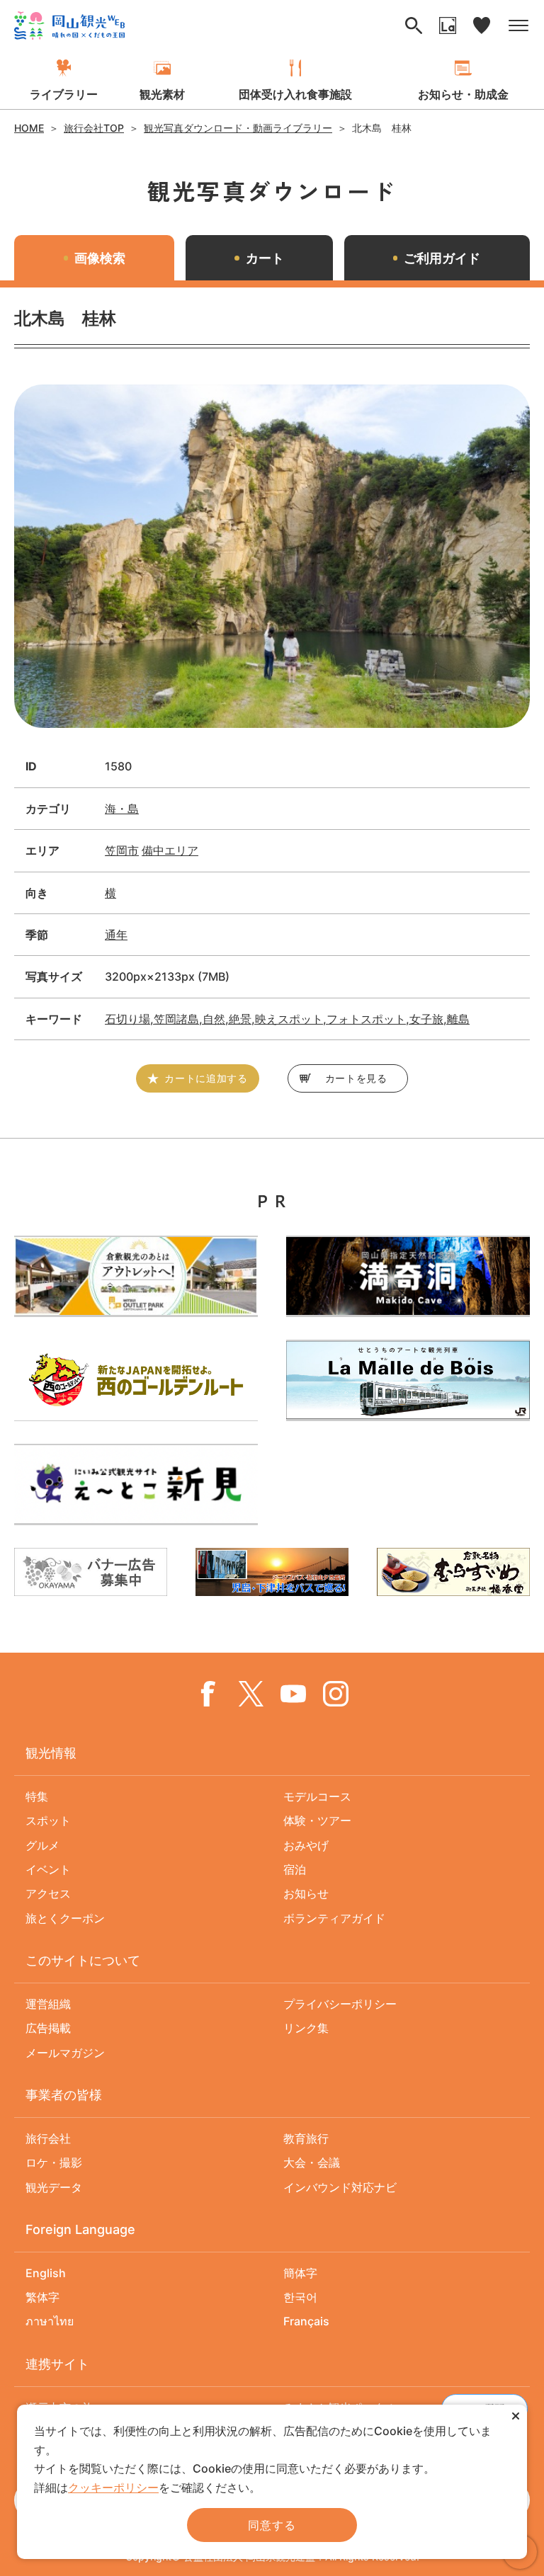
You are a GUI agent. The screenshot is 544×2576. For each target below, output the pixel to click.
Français (306, 2321)
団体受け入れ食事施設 (295, 94)
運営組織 (48, 2004)
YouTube (293, 1694)
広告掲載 (48, 2028)
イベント (48, 1869)
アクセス (48, 1893)
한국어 (300, 2297)
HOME (29, 128)
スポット (48, 1820)
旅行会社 (48, 2138)
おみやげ (306, 1845)
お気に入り (482, 25)
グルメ (42, 1845)
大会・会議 (312, 2162)
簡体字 (300, 2273)
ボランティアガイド (334, 1918)
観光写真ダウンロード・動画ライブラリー (238, 128)
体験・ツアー (317, 1820)
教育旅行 (306, 2138)
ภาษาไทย (50, 2321)
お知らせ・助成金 (463, 94)
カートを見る (356, 1078)
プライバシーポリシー (340, 2004)
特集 (37, 1796)
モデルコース (317, 1796)
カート (265, 258)
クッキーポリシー (113, 2487)
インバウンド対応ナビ (340, 2187)
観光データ (54, 2187)
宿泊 (295, 1869)
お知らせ (306, 1893)
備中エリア (170, 850)
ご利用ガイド (442, 258)
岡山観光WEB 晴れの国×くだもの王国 (69, 25)
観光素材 (162, 94)
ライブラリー (64, 94)
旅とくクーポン (65, 1918)
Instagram (336, 1694)
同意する (272, 2525)
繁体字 (42, 2297)
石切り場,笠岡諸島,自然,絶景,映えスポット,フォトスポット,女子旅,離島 (287, 1019)
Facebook (208, 1694)
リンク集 (306, 2028)
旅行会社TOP (94, 128)
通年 (116, 935)
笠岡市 (122, 850)
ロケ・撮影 (54, 2162)
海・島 (122, 809)
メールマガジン (65, 2053)
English (46, 2273)
